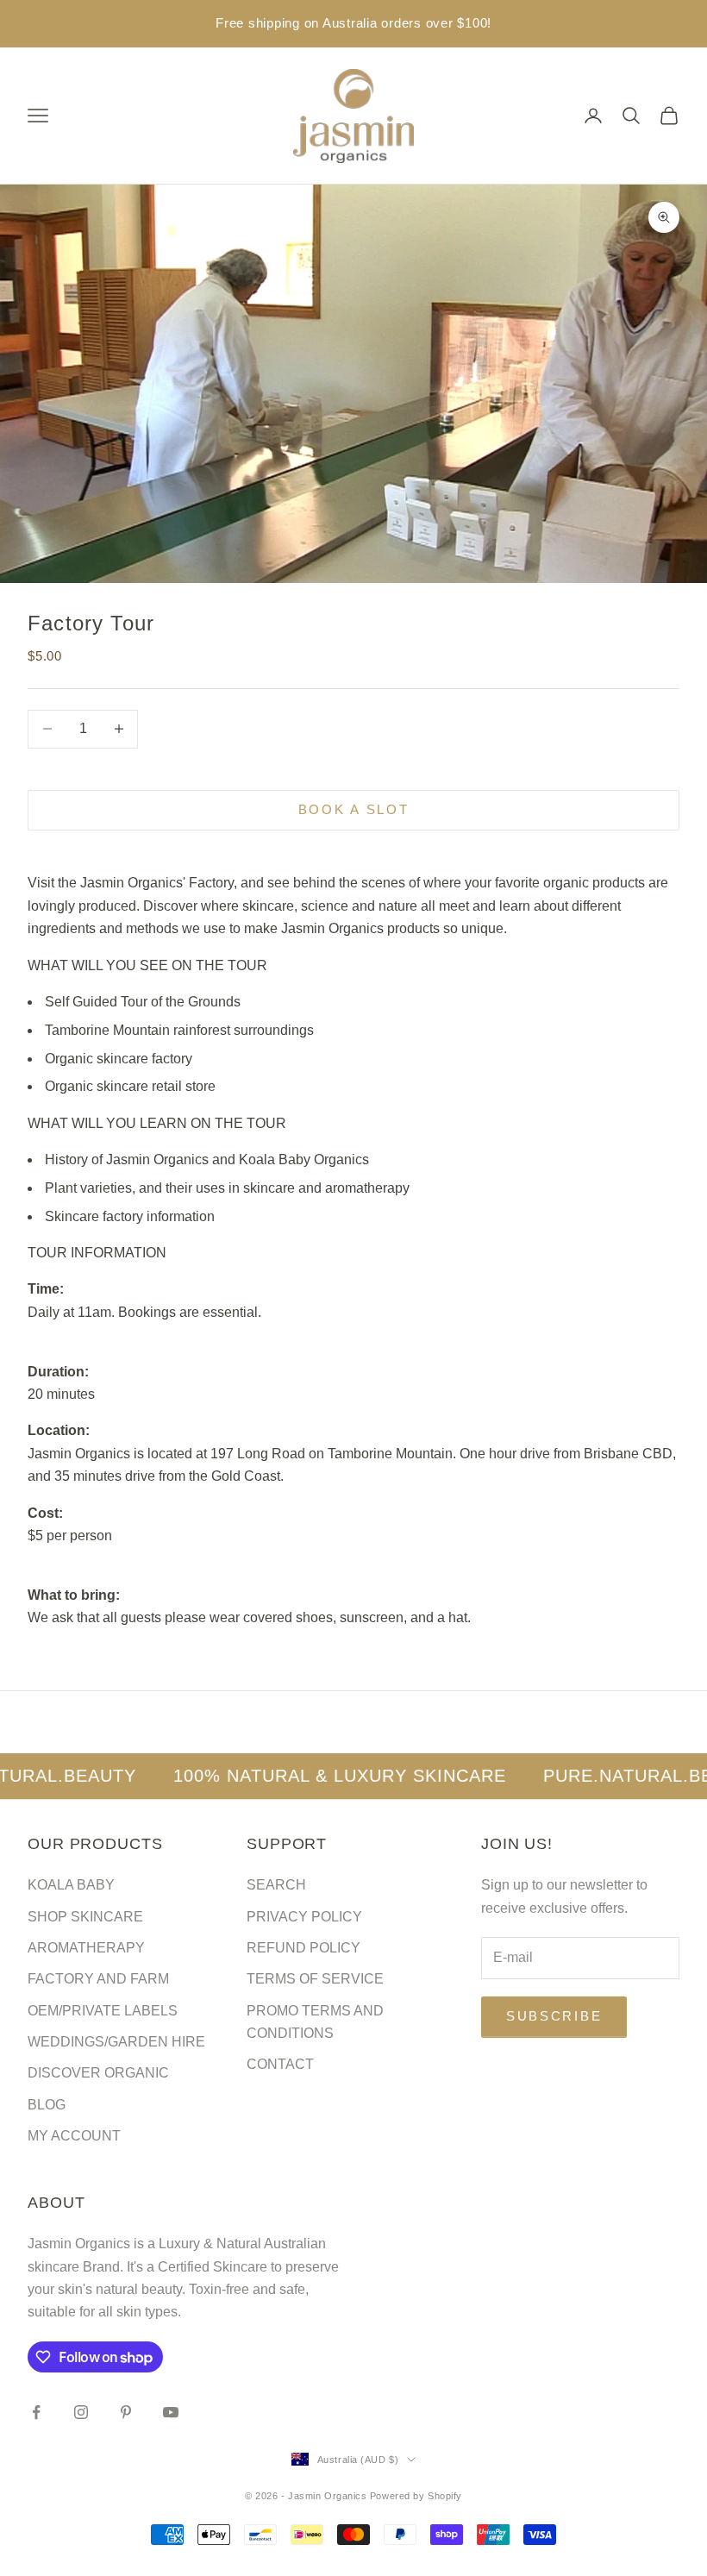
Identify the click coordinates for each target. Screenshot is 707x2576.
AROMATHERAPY (86, 1948)
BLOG (47, 2105)
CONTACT (280, 2064)
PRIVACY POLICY (304, 1917)
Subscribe (554, 2016)
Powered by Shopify (416, 2496)
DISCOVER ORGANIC (98, 2073)
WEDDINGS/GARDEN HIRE (116, 2042)
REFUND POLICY (303, 1948)
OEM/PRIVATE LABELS (103, 2011)
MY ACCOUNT (74, 2136)
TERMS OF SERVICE (315, 1979)
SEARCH (276, 1885)
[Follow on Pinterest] (126, 2412)
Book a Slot (354, 809)
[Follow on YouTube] (171, 2412)
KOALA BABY (71, 1885)
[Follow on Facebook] (36, 2412)
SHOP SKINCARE (85, 1917)
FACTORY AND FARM (98, 1979)
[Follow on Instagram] (81, 2412)
